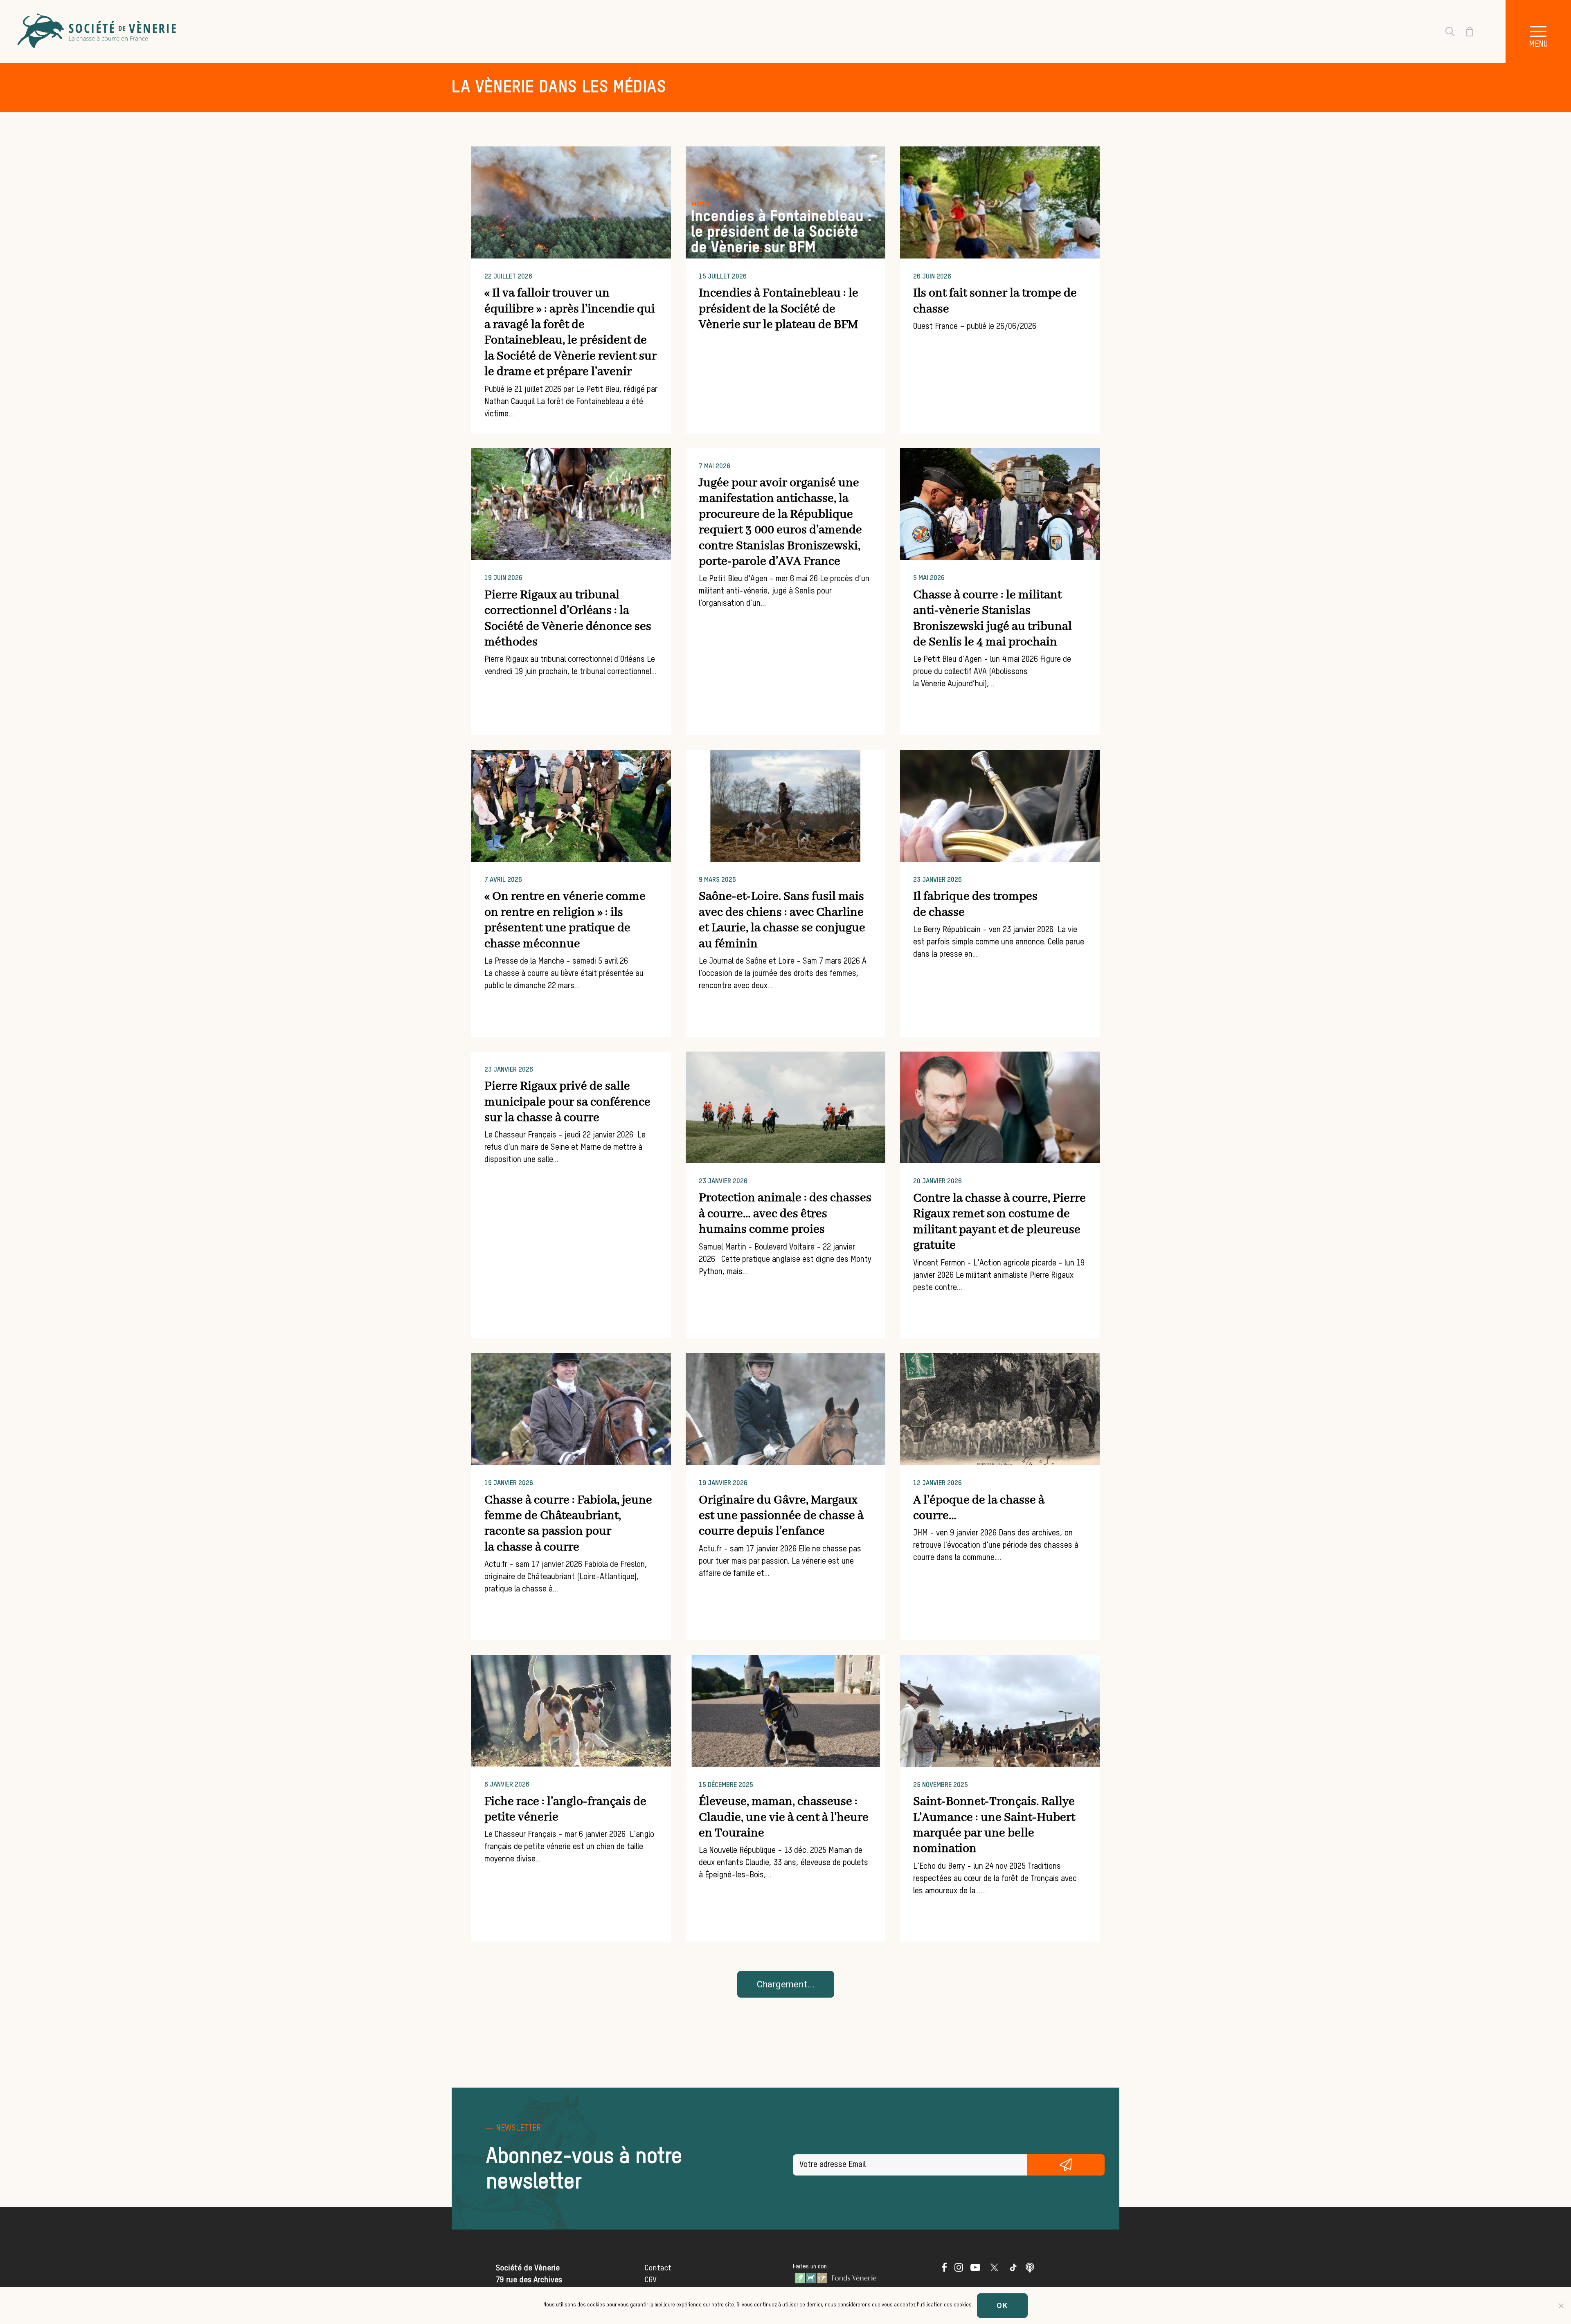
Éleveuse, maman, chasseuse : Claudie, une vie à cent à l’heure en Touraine (784, 1817)
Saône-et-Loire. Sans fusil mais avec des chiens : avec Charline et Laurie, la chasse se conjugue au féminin (782, 920)
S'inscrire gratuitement (1066, 2165)
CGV (650, 2280)
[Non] (1561, 2306)
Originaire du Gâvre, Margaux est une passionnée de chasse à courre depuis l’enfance (781, 1516)
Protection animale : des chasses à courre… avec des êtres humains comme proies (785, 1214)
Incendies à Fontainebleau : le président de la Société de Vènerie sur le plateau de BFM (779, 309)
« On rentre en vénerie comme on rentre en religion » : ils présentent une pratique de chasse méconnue (565, 920)
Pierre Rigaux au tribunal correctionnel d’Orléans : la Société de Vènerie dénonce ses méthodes (568, 619)
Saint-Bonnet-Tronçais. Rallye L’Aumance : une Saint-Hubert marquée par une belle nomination (994, 1825)
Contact (658, 2268)
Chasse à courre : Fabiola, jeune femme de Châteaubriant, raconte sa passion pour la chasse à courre (568, 1524)
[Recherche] (1445, 31)
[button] (1538, 31)
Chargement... (786, 1984)
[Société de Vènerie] (98, 31)
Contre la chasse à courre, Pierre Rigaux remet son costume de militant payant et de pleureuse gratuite (999, 1222)
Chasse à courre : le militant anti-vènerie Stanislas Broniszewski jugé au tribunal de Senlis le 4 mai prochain (993, 619)
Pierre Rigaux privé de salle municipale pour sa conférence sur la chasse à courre (567, 1102)
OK (1002, 2305)
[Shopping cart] (1465, 31)
